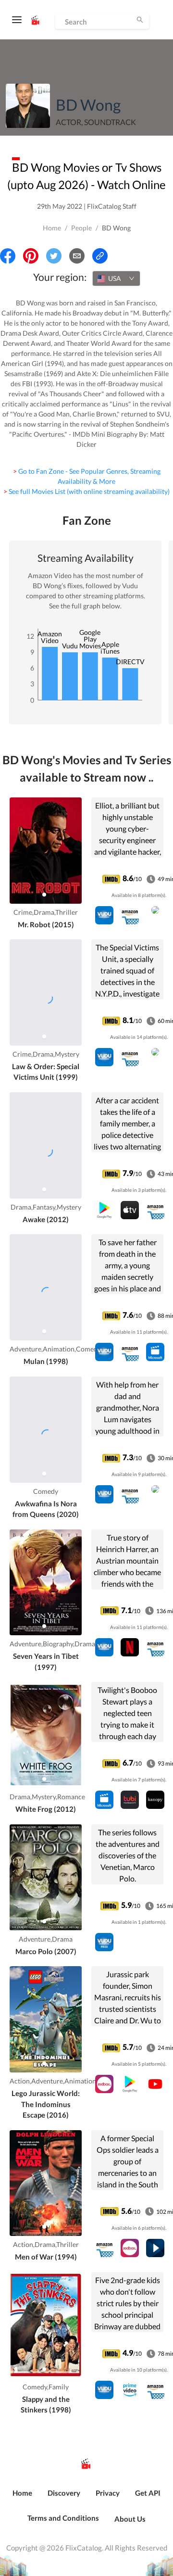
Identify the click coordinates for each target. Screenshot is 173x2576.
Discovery (64, 2493)
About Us (130, 2519)
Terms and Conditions (63, 2518)
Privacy (108, 2493)
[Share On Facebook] (8, 256)
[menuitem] (22, 2498)
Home (52, 228)
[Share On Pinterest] (31, 256)
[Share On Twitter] (54, 256)
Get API (148, 2493)
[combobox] (116, 278)
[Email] (77, 256)
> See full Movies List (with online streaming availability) (86, 491)
